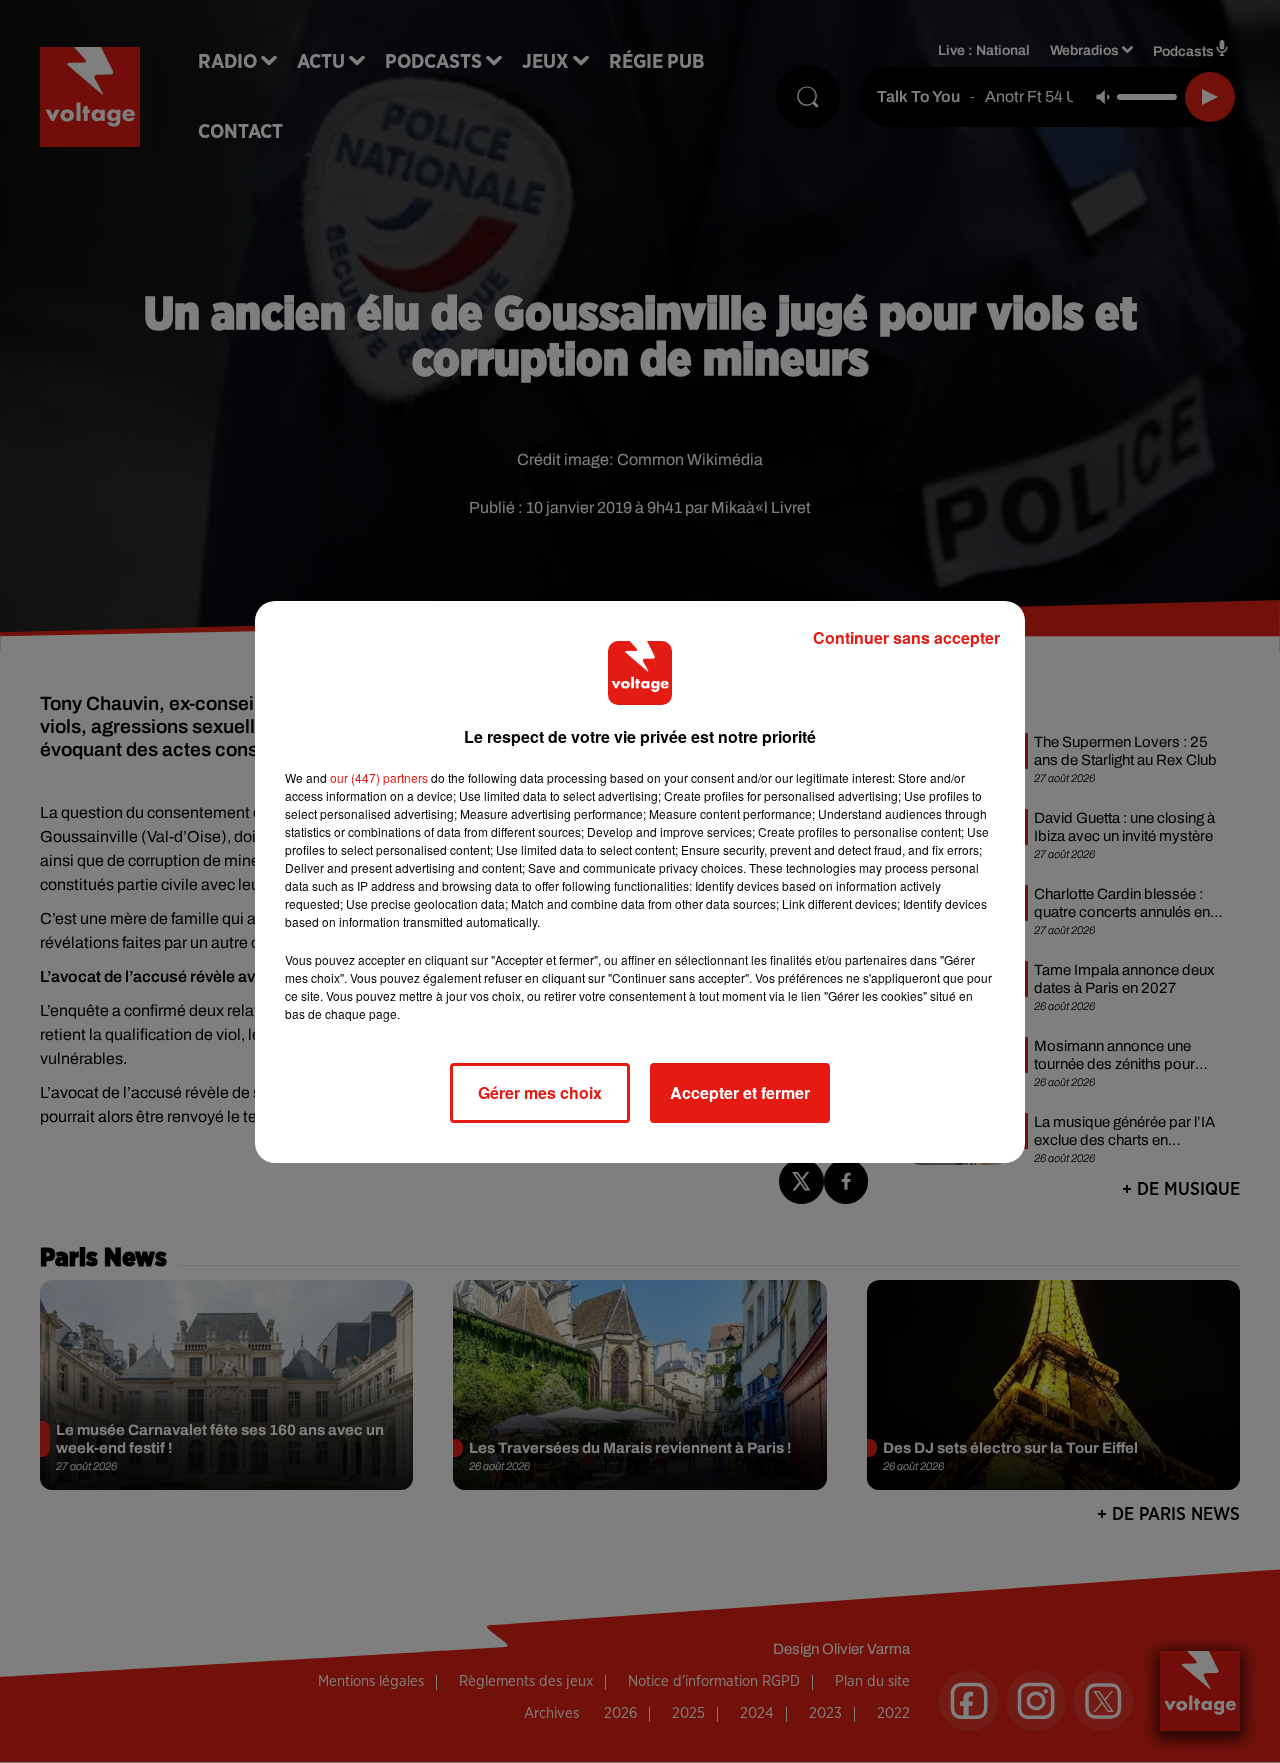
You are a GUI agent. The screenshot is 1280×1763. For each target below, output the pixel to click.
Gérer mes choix (540, 1092)
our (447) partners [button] (379, 777)
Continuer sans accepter (906, 637)
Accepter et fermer (740, 1092)
